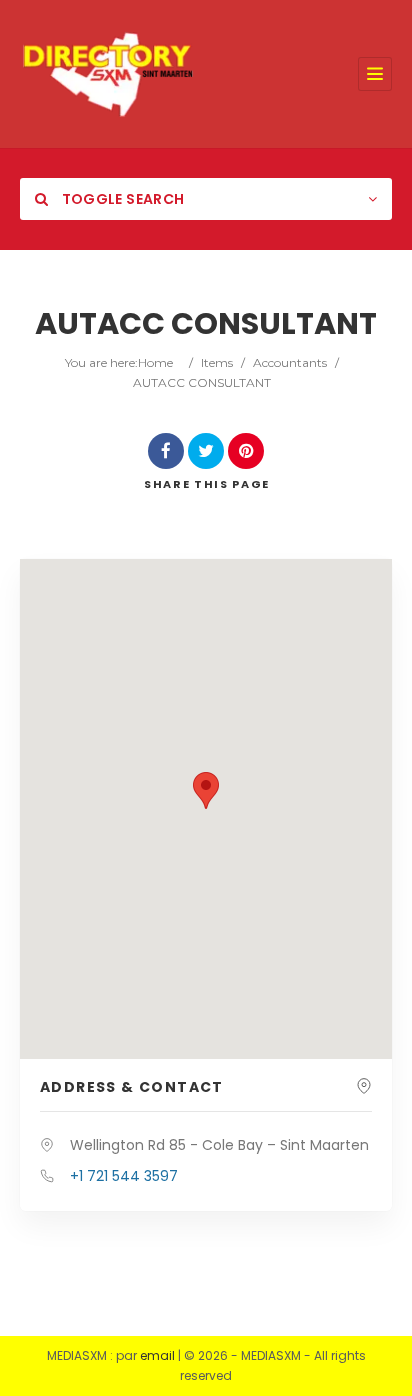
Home (155, 362)
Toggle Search (121, 199)
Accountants (290, 362)
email (157, 1355)
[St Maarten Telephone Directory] (108, 74)
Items (217, 362)
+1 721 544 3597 (124, 1176)
